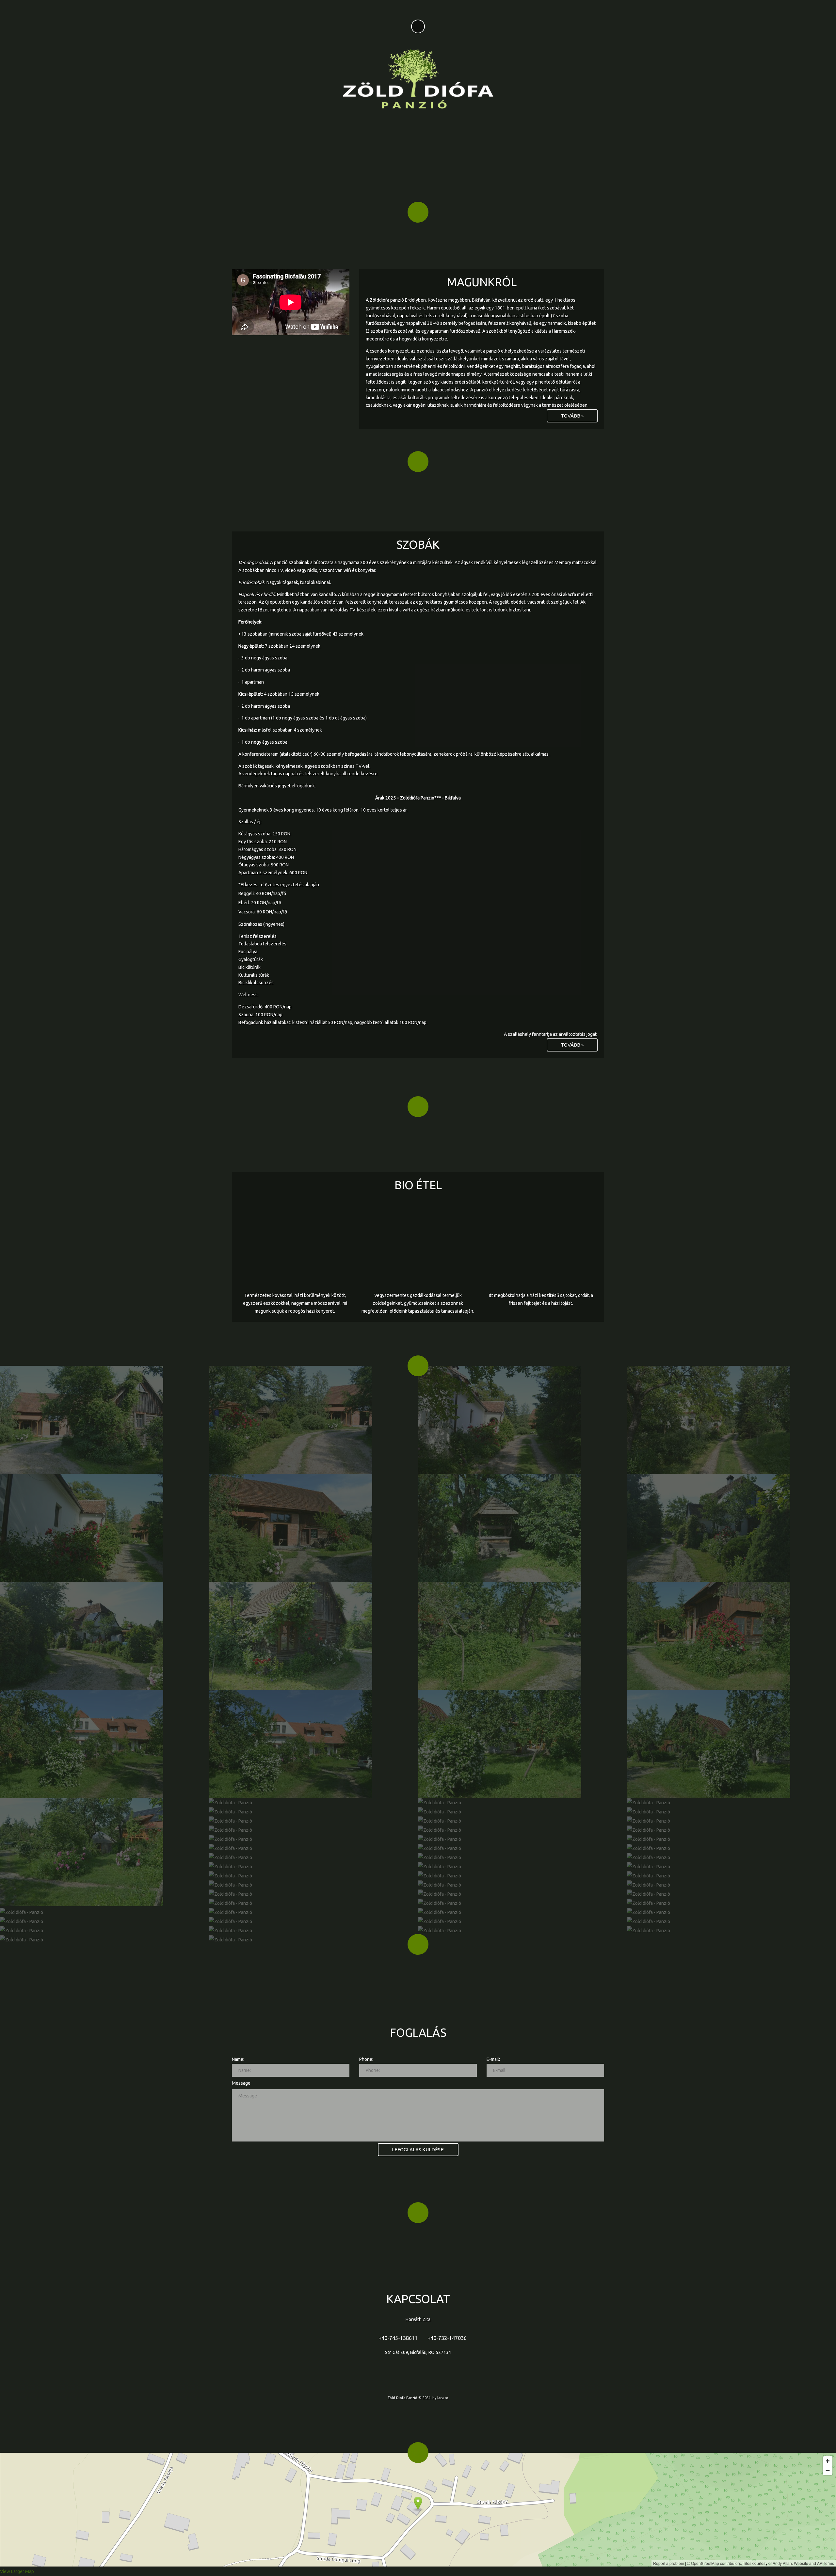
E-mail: (493, 2059)
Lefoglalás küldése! (418, 2149)
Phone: (366, 2059)
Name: (238, 2059)
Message (241, 2083)
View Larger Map (17, 2571)
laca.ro (443, 2398)
